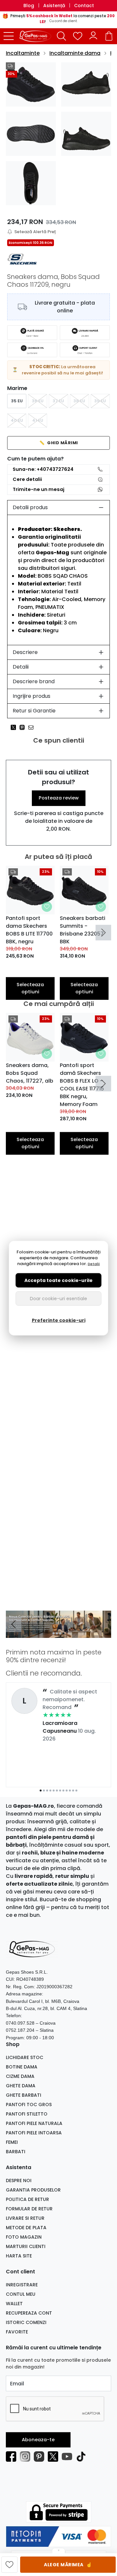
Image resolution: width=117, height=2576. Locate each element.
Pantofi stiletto (27, 2114)
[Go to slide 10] (70, 1791)
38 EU (79, 401)
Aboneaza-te (38, 2440)
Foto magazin (24, 2237)
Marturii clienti (26, 2246)
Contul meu (21, 2294)
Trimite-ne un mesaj (39, 489)
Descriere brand (34, 681)
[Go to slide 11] (73, 1791)
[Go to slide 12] (76, 1791)
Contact (84, 6)
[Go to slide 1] (54, 1633)
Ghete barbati (24, 2095)
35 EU (17, 401)
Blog (29, 6)
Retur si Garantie (34, 711)
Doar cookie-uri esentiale (58, 1299)
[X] (55, 2457)
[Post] (15, 727)
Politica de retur (27, 2199)
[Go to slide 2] (57, 1633)
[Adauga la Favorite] (47, 907)
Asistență (54, 6)
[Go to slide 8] (63, 1791)
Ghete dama (21, 2086)
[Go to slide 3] (60, 1633)
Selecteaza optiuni (30, 988)
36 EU (38, 401)
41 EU (38, 420)
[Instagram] (27, 2457)
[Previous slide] (14, 1624)
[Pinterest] (41, 2457)
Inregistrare (22, 2285)
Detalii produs (30, 507)
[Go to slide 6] (57, 1791)
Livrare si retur (25, 2218)
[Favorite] (78, 36)
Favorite (17, 2332)
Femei (12, 2142)
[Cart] (109, 36)
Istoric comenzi (26, 2322)
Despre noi (19, 2180)
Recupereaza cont (29, 2313)
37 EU (58, 401)
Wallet (14, 2304)
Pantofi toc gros (29, 2105)
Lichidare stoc (25, 2057)
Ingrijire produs (32, 696)
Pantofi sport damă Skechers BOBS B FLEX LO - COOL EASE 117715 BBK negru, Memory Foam (82, 1085)
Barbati (16, 2152)
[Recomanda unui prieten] (33, 727)
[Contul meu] (93, 36)
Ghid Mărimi (59, 443)
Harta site (19, 2256)
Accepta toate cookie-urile (58, 1280)
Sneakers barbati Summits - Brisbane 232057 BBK (83, 930)
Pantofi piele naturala (34, 2123)
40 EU (17, 420)
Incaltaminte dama (75, 53)
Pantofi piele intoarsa (34, 2133)
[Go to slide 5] (54, 1791)
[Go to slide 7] (60, 1791)
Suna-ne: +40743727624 (43, 469)
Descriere (25, 652)
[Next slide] (103, 933)
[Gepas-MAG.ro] (37, 36)
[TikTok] (83, 2457)
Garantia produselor (33, 2190)
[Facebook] (13, 2457)
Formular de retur (29, 2209)
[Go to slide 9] (67, 1791)
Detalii (21, 667)
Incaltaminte (23, 53)
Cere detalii (27, 479)
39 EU (100, 401)
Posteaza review (59, 798)
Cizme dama (20, 2076)
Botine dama (22, 2067)
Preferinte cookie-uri (59, 1320)
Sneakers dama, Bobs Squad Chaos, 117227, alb (30, 1073)
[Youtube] (69, 2457)
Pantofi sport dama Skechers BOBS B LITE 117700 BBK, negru (29, 930)
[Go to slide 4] (63, 1633)
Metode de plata (26, 2228)
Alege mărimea (68, 2564)
